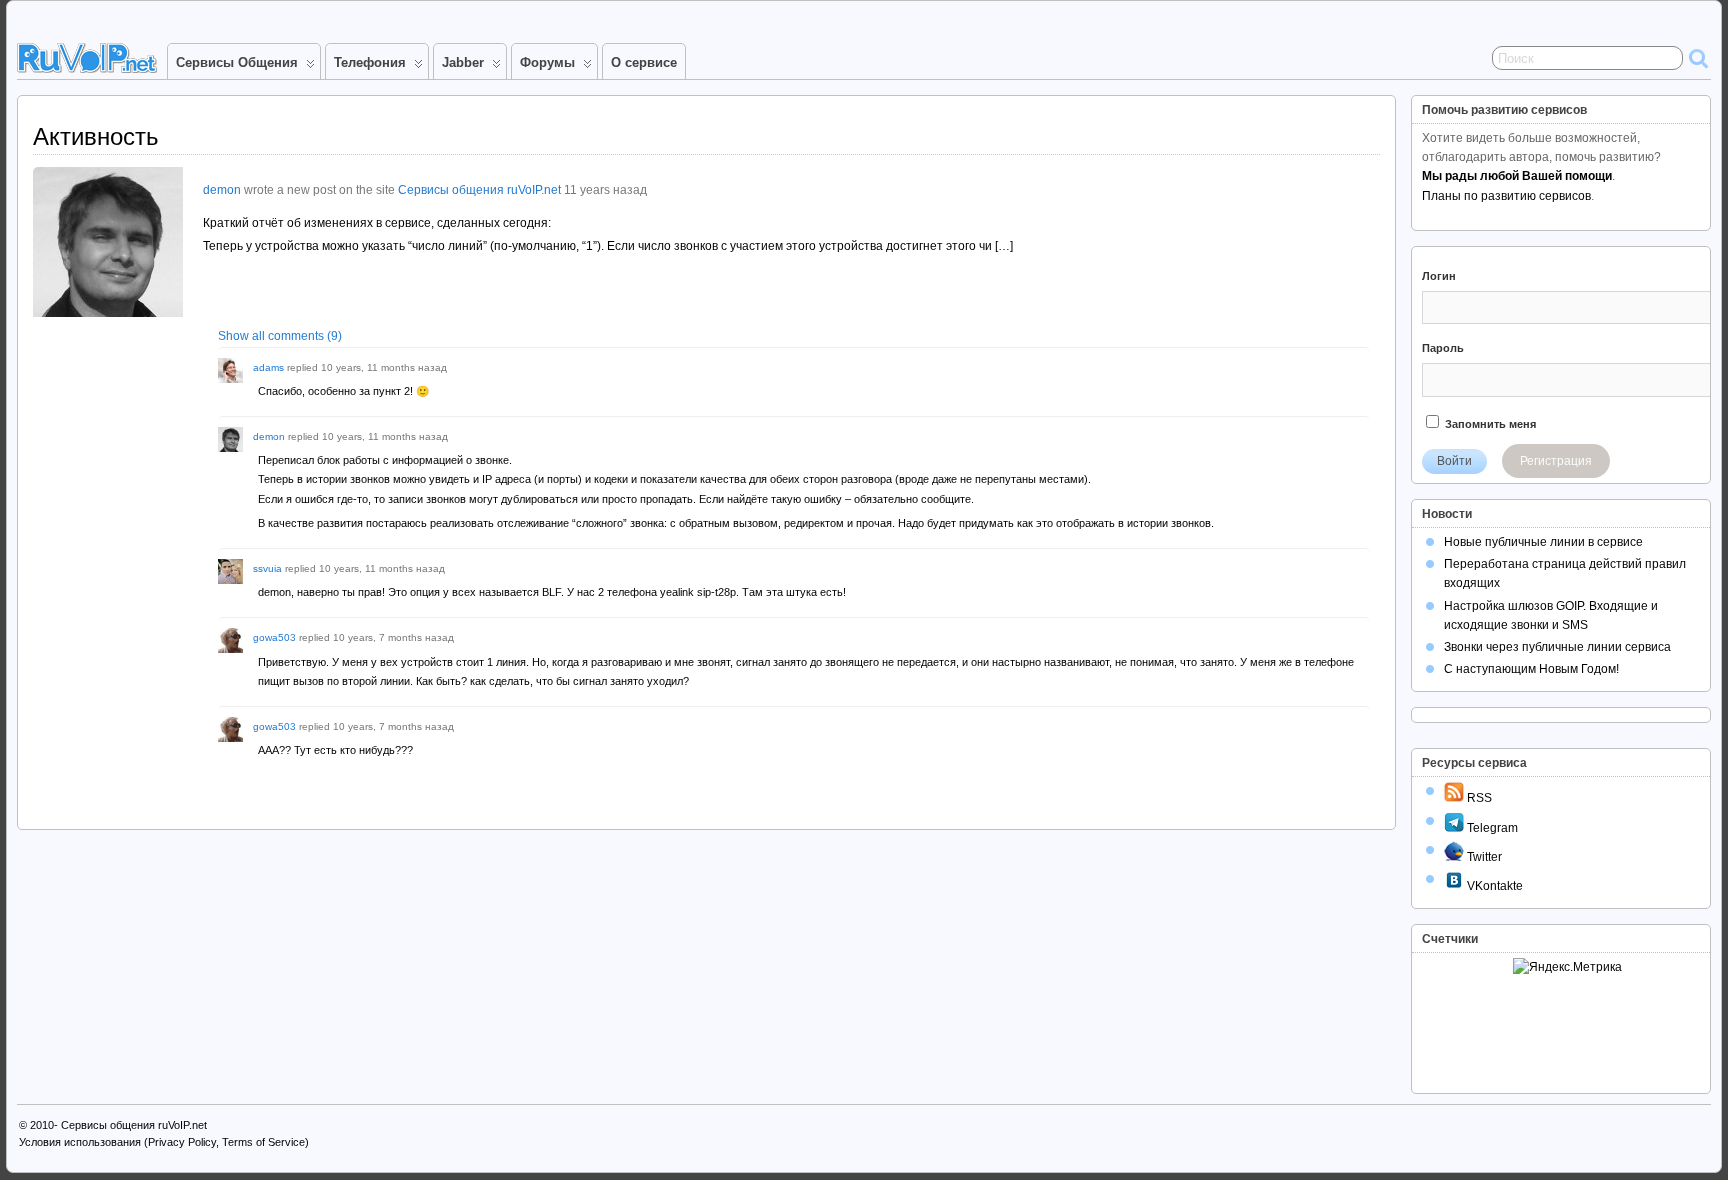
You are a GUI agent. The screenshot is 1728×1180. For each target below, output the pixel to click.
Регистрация (1556, 461)
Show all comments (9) (280, 336)
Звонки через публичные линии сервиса (1557, 647)
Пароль (1443, 348)
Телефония (370, 62)
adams (268, 367)
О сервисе (644, 62)
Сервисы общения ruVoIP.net (479, 190)
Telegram (1491, 828)
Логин (1439, 276)
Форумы (547, 62)
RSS (1478, 798)
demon (222, 190)
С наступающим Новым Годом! (1531, 669)
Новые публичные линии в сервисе (1543, 542)
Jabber (463, 62)
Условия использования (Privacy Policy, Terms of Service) (164, 1142)
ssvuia (267, 568)
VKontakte (1493, 886)
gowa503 (274, 637)
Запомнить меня (1489, 424)
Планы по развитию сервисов (1506, 196)
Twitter (1483, 857)
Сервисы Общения (237, 62)
